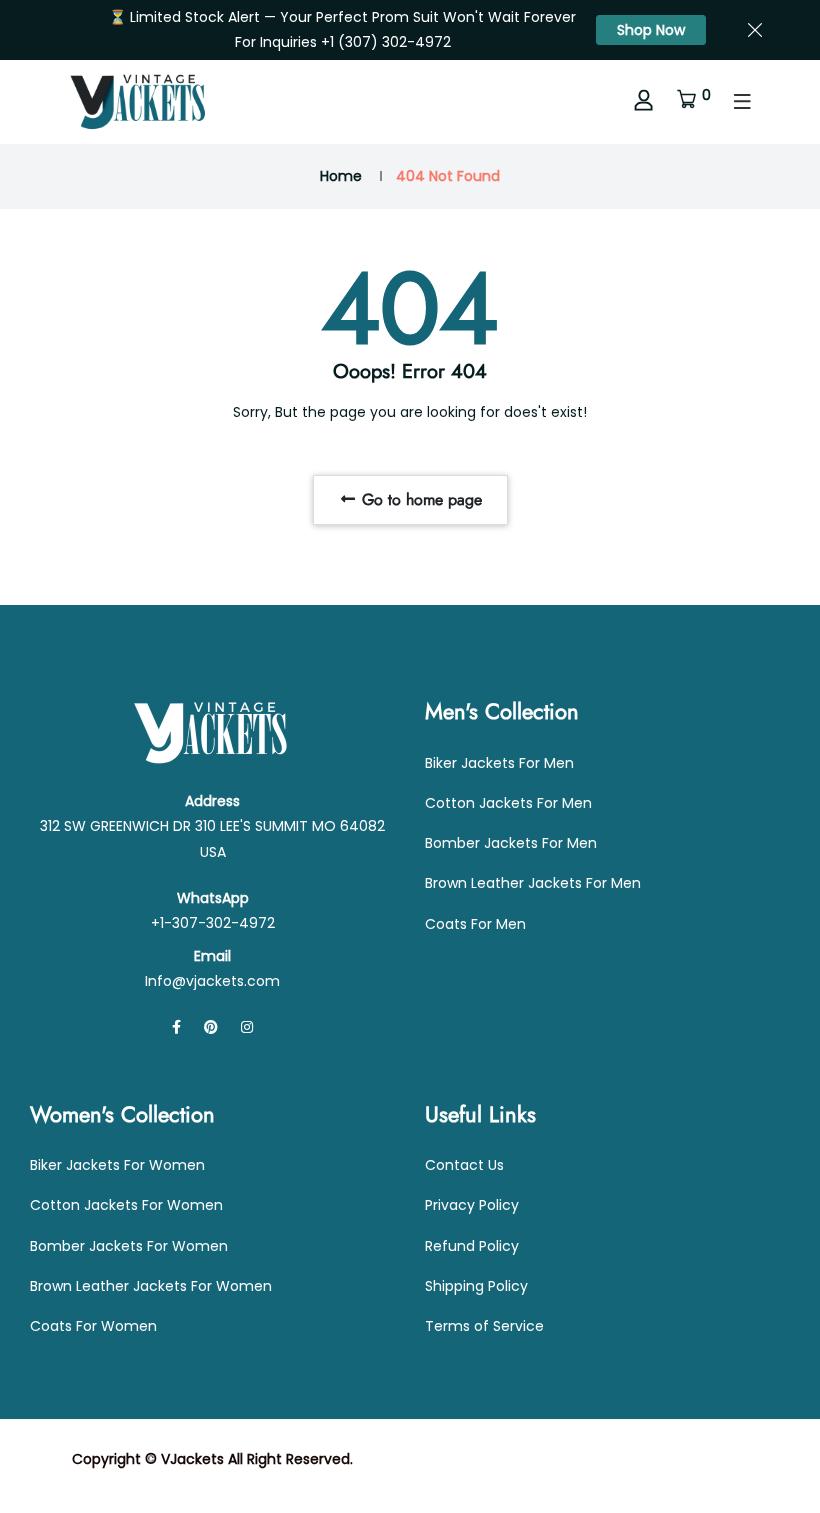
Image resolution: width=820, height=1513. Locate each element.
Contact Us (464, 1165)
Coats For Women (93, 1326)
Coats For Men (475, 924)
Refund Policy (472, 1246)
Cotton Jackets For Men (508, 803)
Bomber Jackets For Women (129, 1246)
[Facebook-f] (176, 1027)
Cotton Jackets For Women (126, 1205)
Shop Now (651, 30)
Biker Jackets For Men (499, 763)
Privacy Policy (472, 1205)
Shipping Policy (476, 1286)
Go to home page (419, 499)
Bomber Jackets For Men (511, 843)
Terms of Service (484, 1326)
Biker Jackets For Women (117, 1165)
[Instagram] (247, 1027)
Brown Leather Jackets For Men (533, 883)
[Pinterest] (211, 1027)
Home (341, 176)
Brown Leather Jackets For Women (151, 1286)
